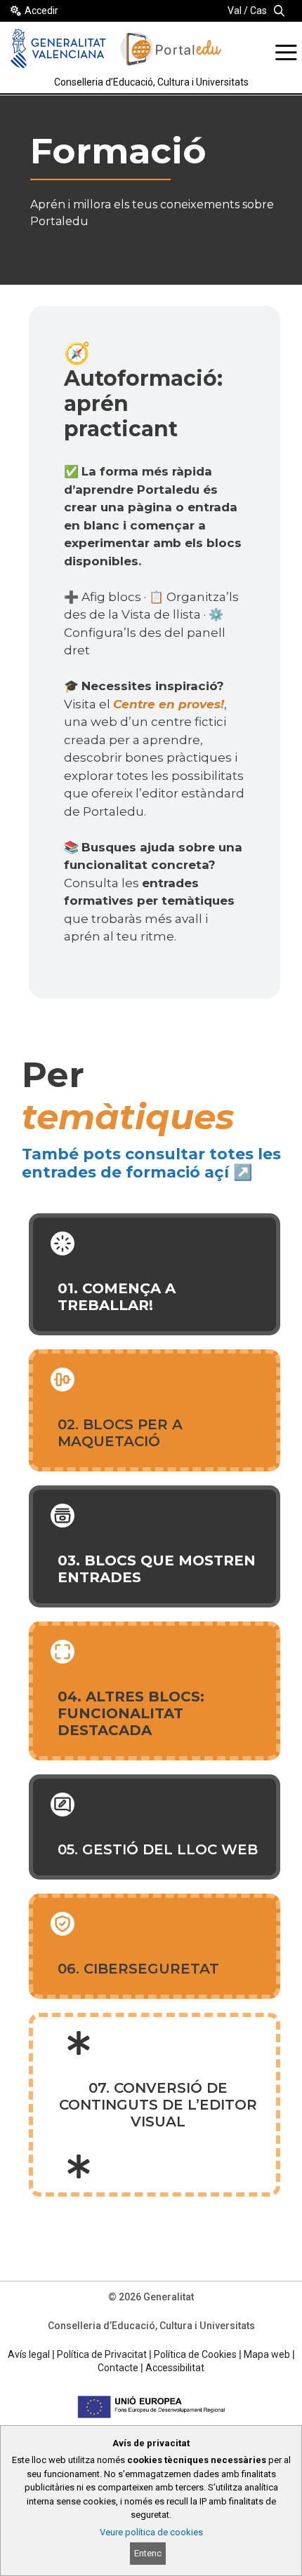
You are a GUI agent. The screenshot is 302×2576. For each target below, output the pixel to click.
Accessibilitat (175, 2368)
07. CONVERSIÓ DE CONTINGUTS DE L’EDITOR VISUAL (158, 2105)
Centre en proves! (169, 704)
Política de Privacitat (102, 2354)
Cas (258, 11)
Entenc (148, 2553)
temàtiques (128, 1117)
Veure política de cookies (151, 2532)
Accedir (41, 11)
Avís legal (29, 2354)
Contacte (118, 2368)
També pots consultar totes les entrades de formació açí (151, 1163)
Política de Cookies (195, 2354)
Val (235, 11)
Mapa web (267, 2354)
